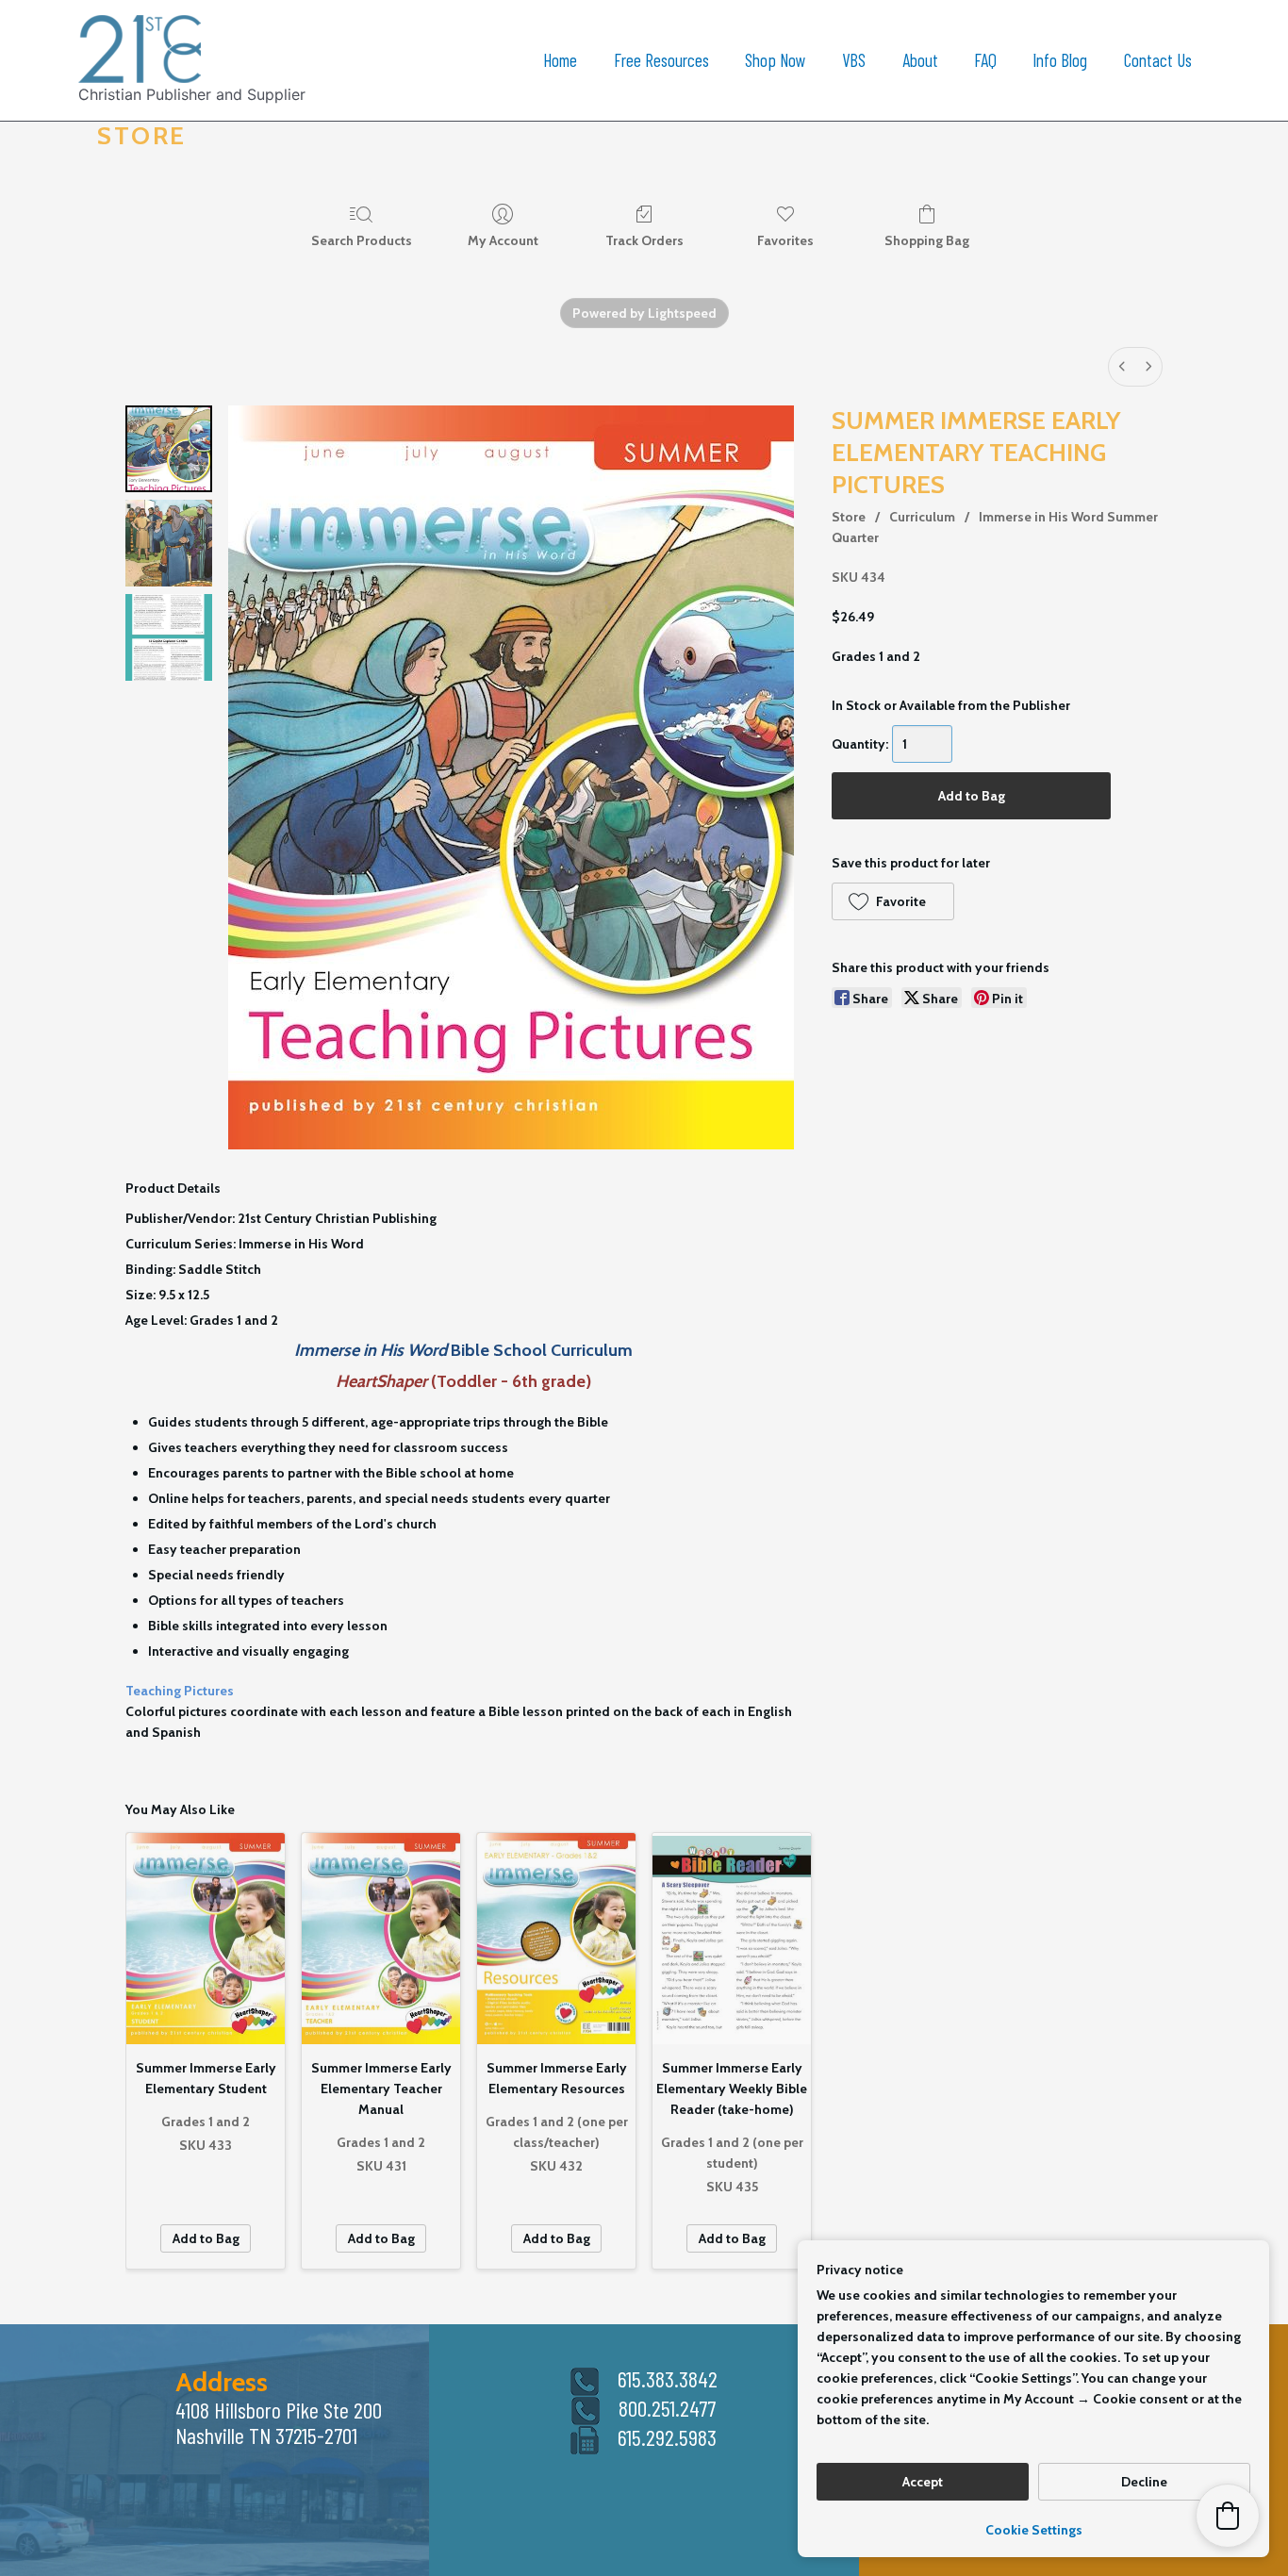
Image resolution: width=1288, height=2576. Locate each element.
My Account (503, 240)
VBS (854, 60)
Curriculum (922, 517)
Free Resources (661, 60)
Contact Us (1158, 60)
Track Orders (644, 240)
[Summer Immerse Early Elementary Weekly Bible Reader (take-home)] (732, 1939)
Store (849, 517)
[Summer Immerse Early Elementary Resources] (556, 1939)
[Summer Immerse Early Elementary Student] (206, 1939)
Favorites (785, 240)
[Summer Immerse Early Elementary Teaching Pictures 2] (169, 637)
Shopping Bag (927, 240)
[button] (892, 901)
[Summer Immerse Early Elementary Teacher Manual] (381, 1939)
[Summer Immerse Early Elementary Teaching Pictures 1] (169, 543)
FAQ (985, 60)
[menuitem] (1122, 367)
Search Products (362, 240)
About (920, 60)
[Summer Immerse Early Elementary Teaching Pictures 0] (169, 449)
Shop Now (776, 60)
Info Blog (1060, 60)
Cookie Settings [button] (1034, 2530)
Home (560, 60)
